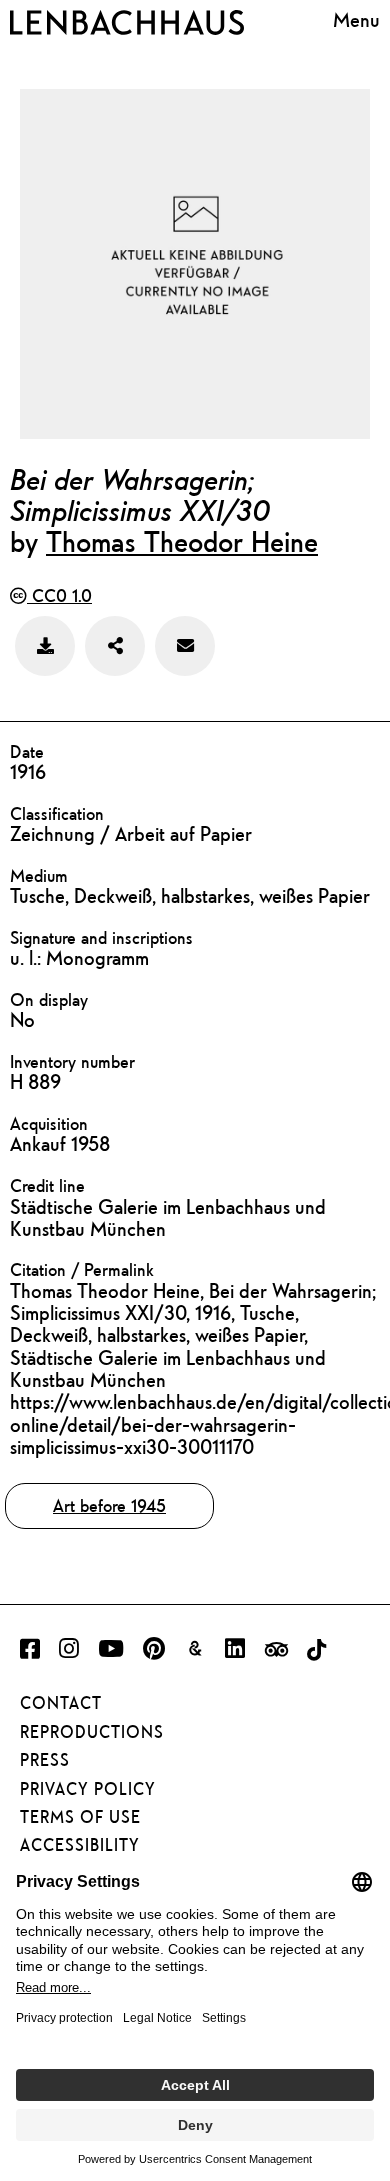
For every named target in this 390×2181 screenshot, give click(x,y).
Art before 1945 (109, 1505)
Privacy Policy (88, 1789)
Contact (61, 1703)
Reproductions (92, 1732)
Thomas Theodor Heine (182, 541)
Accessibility (80, 1845)
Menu (356, 19)
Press (45, 1760)
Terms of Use (80, 1817)
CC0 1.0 (59, 595)
